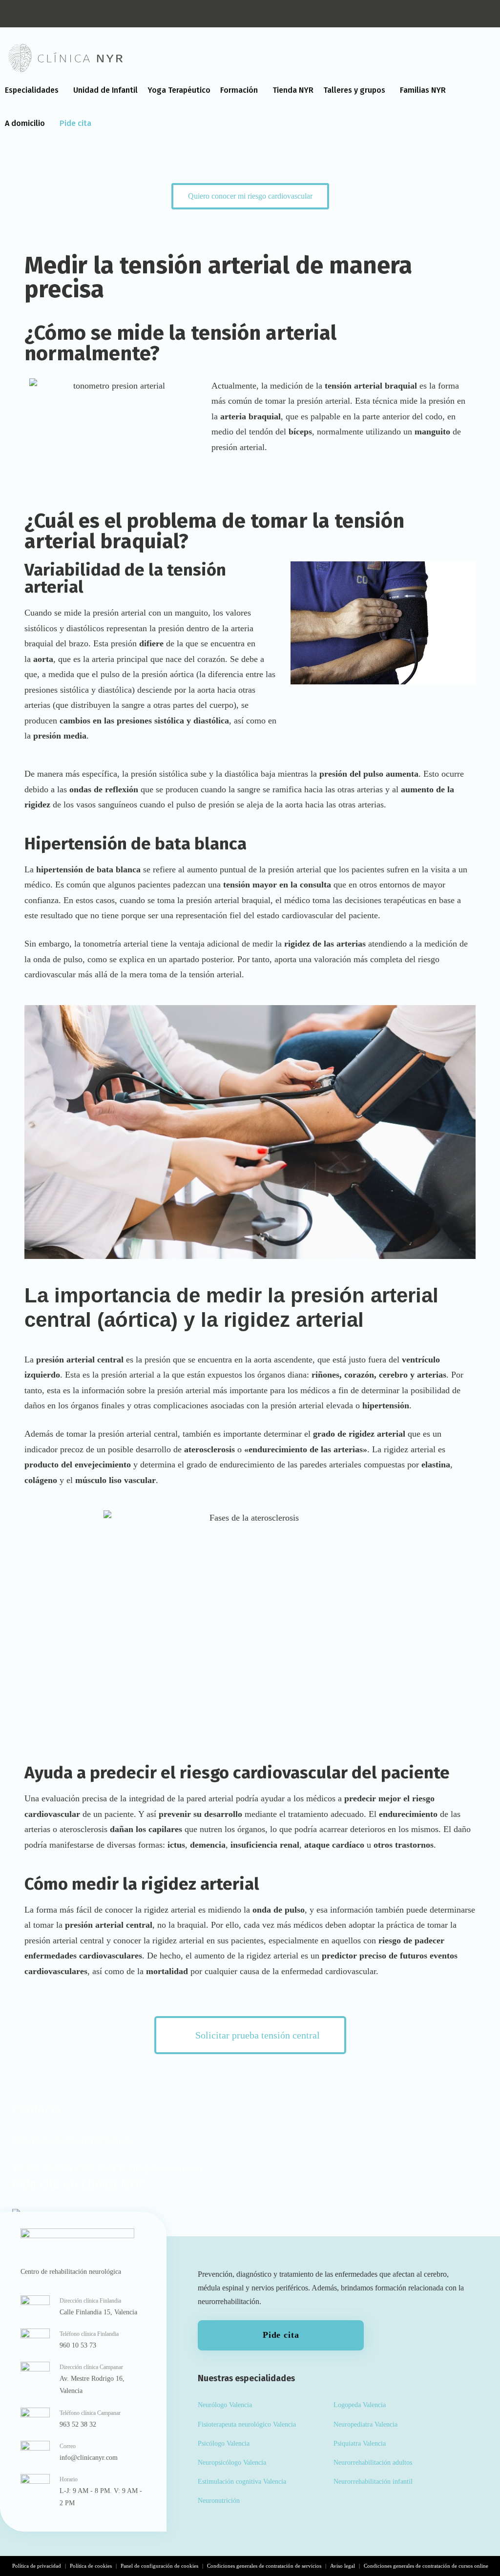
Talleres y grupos (354, 90)
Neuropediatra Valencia (365, 2424)
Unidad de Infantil (105, 90)
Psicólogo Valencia (224, 2443)
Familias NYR (423, 90)
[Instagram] (19, 14)
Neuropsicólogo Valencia (232, 2463)
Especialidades (32, 90)
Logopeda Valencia (360, 2405)
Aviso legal (343, 2566)
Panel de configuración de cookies (159, 2566)
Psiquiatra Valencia (360, 2443)
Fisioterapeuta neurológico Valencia (247, 2424)
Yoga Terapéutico (179, 90)
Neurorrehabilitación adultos (373, 2463)
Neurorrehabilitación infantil (373, 2482)
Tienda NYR (293, 90)
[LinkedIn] (42, 14)
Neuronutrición (219, 2501)
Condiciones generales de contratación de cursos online (426, 2566)
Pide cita (75, 123)
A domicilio (25, 123)
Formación (239, 90)
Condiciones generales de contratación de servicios (264, 2566)
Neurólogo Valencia (225, 2405)
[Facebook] (63, 14)
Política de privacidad (37, 2566)
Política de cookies (91, 2566)
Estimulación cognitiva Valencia (242, 2482)
